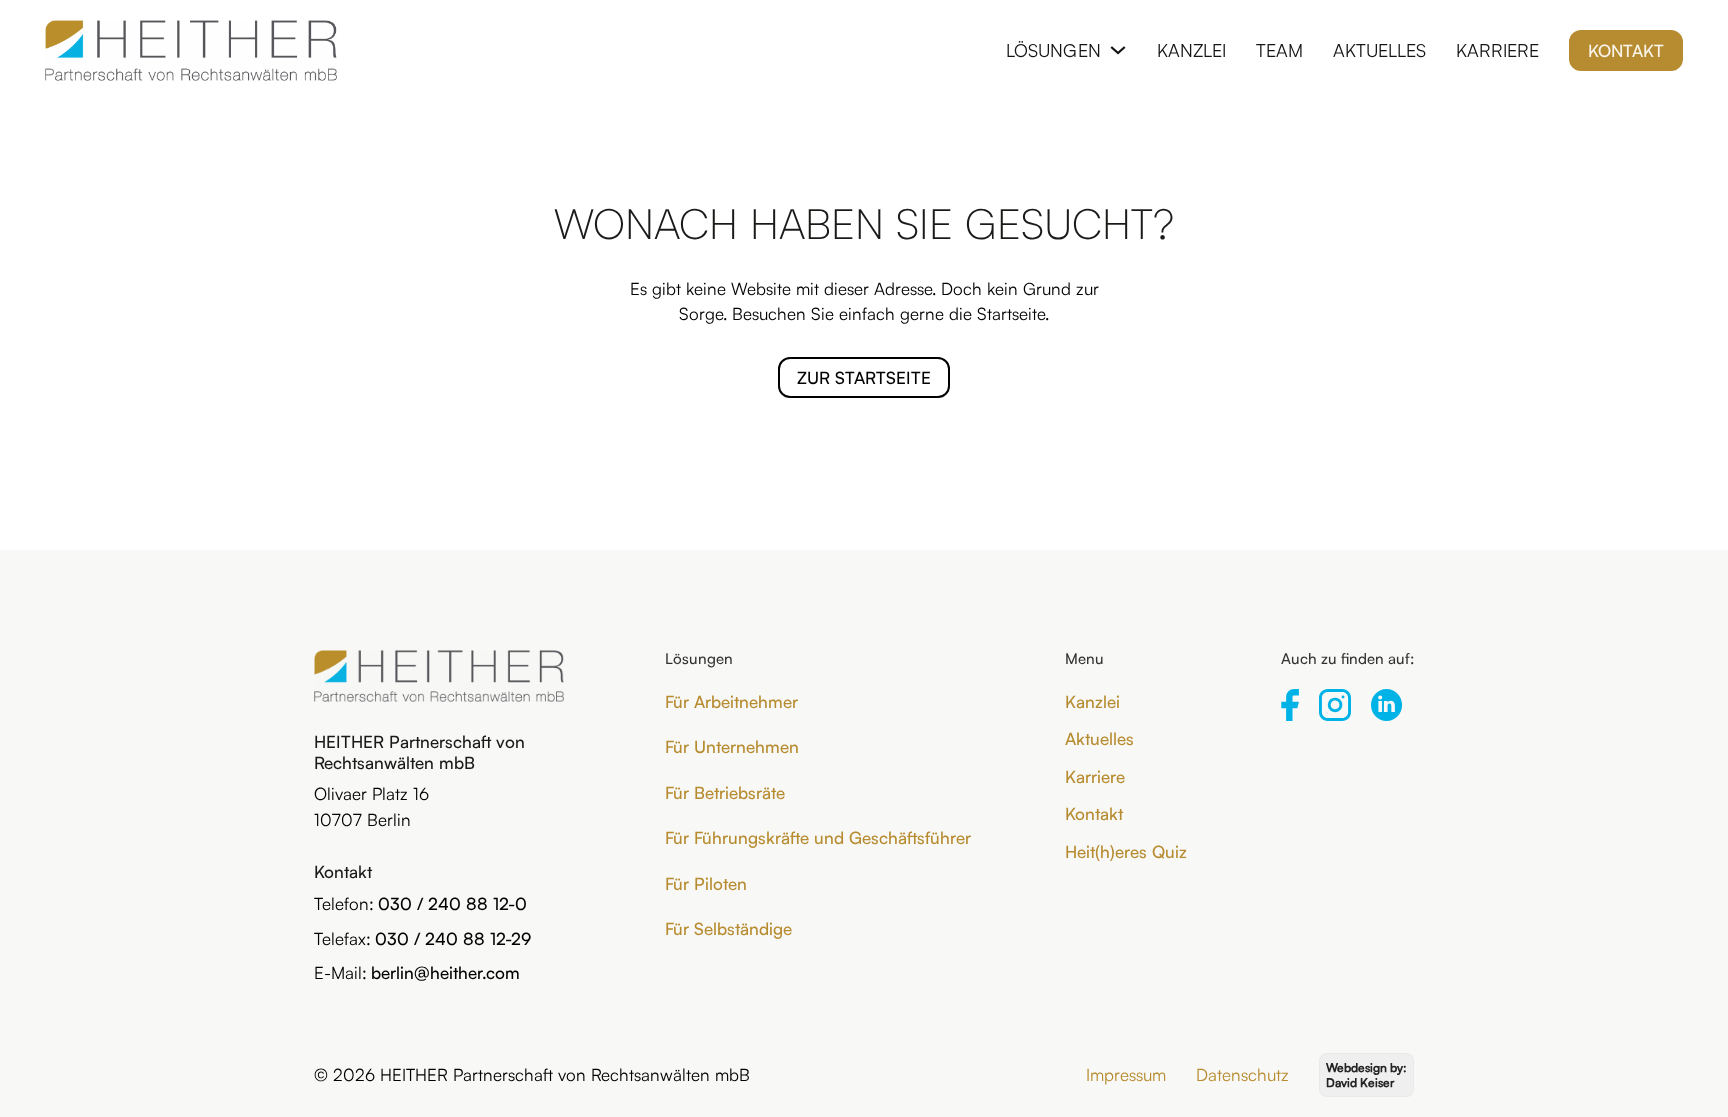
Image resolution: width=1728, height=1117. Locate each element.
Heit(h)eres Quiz (1126, 851)
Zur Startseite (864, 377)
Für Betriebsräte (725, 792)
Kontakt (1626, 50)
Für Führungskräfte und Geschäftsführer (818, 837)
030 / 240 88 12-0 (452, 903)
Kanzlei (1191, 50)
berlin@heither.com (445, 972)
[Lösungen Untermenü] (1118, 50)
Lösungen (1053, 50)
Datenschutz (1242, 1074)
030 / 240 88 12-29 (453, 938)
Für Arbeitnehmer (731, 701)
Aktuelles (1379, 50)
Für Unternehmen (732, 746)
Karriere (1497, 50)
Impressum (1126, 1074)
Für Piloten (706, 883)
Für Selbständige (728, 928)
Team (1279, 50)
